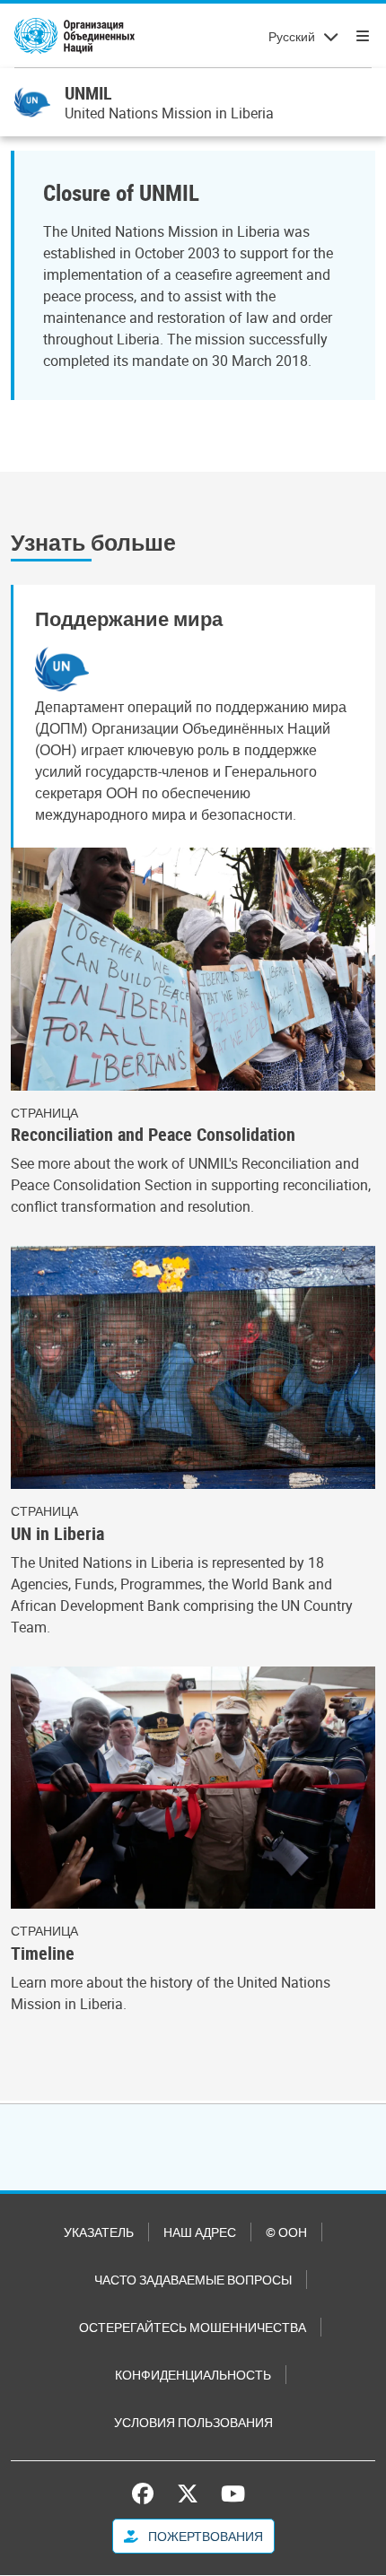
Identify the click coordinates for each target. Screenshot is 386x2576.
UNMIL (88, 93)
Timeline (43, 1954)
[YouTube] (233, 2493)
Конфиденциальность (193, 2375)
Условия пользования (193, 2422)
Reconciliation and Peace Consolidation (153, 1135)
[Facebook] (147, 2493)
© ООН (286, 2232)
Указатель (99, 2232)
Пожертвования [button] (204, 2536)
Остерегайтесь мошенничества (193, 2327)
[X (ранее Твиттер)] (188, 2493)
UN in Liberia (57, 1534)
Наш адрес (200, 2232)
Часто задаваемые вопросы (193, 2280)
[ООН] (75, 36)
